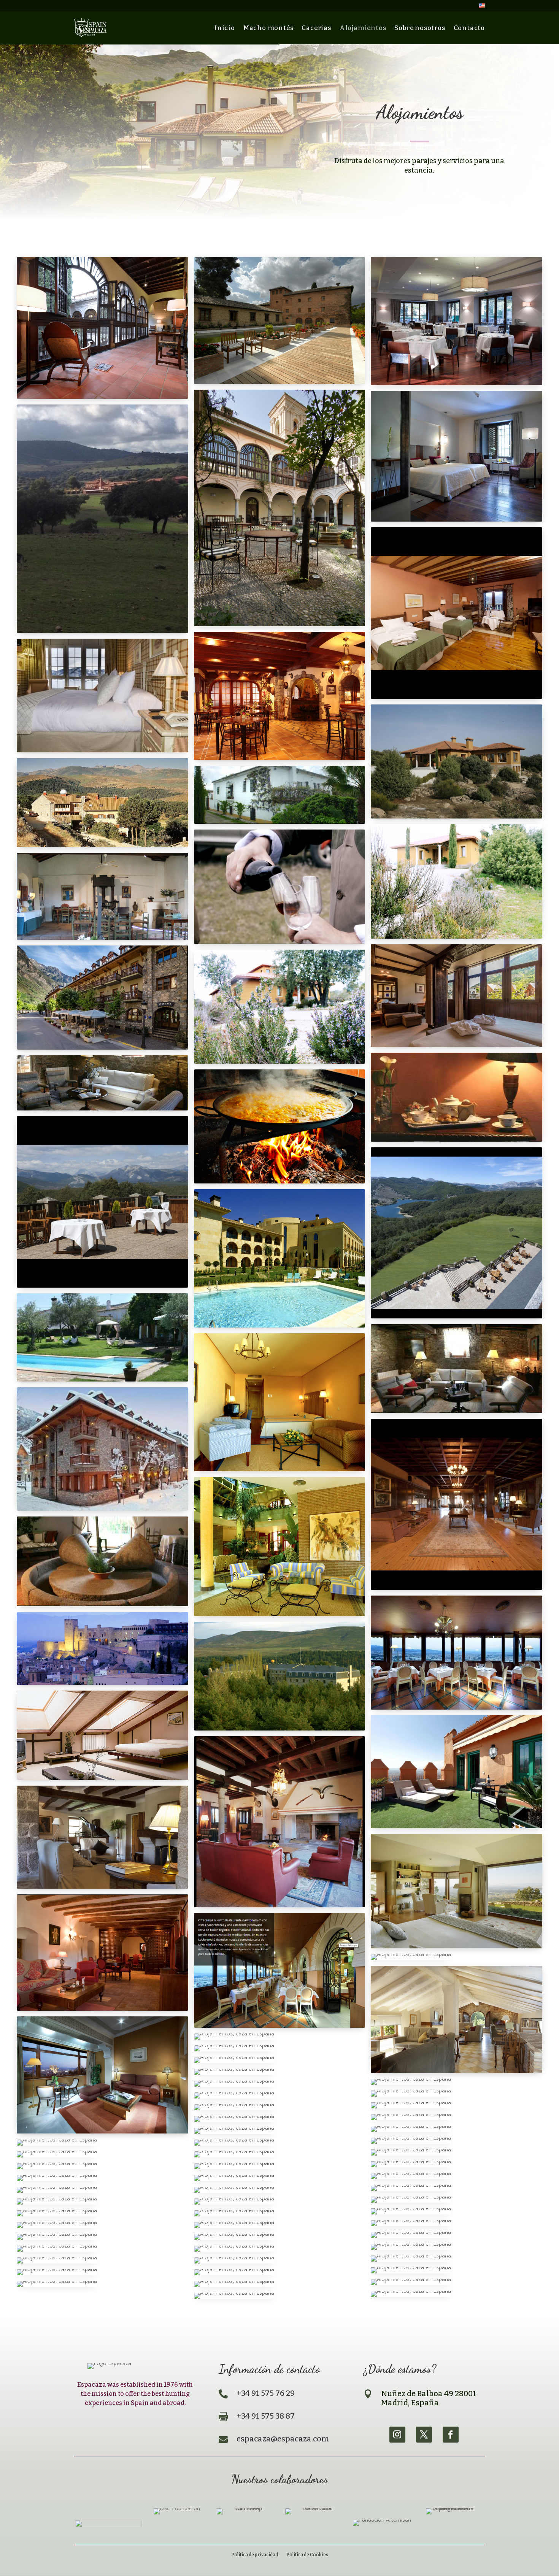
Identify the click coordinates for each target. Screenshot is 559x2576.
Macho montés (268, 28)
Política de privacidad (255, 2555)
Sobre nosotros (420, 28)
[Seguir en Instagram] (397, 2435)
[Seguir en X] (424, 2435)
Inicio (225, 28)
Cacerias (316, 28)
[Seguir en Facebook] (451, 2435)
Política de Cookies (307, 2555)
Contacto (469, 28)
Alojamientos (363, 28)
